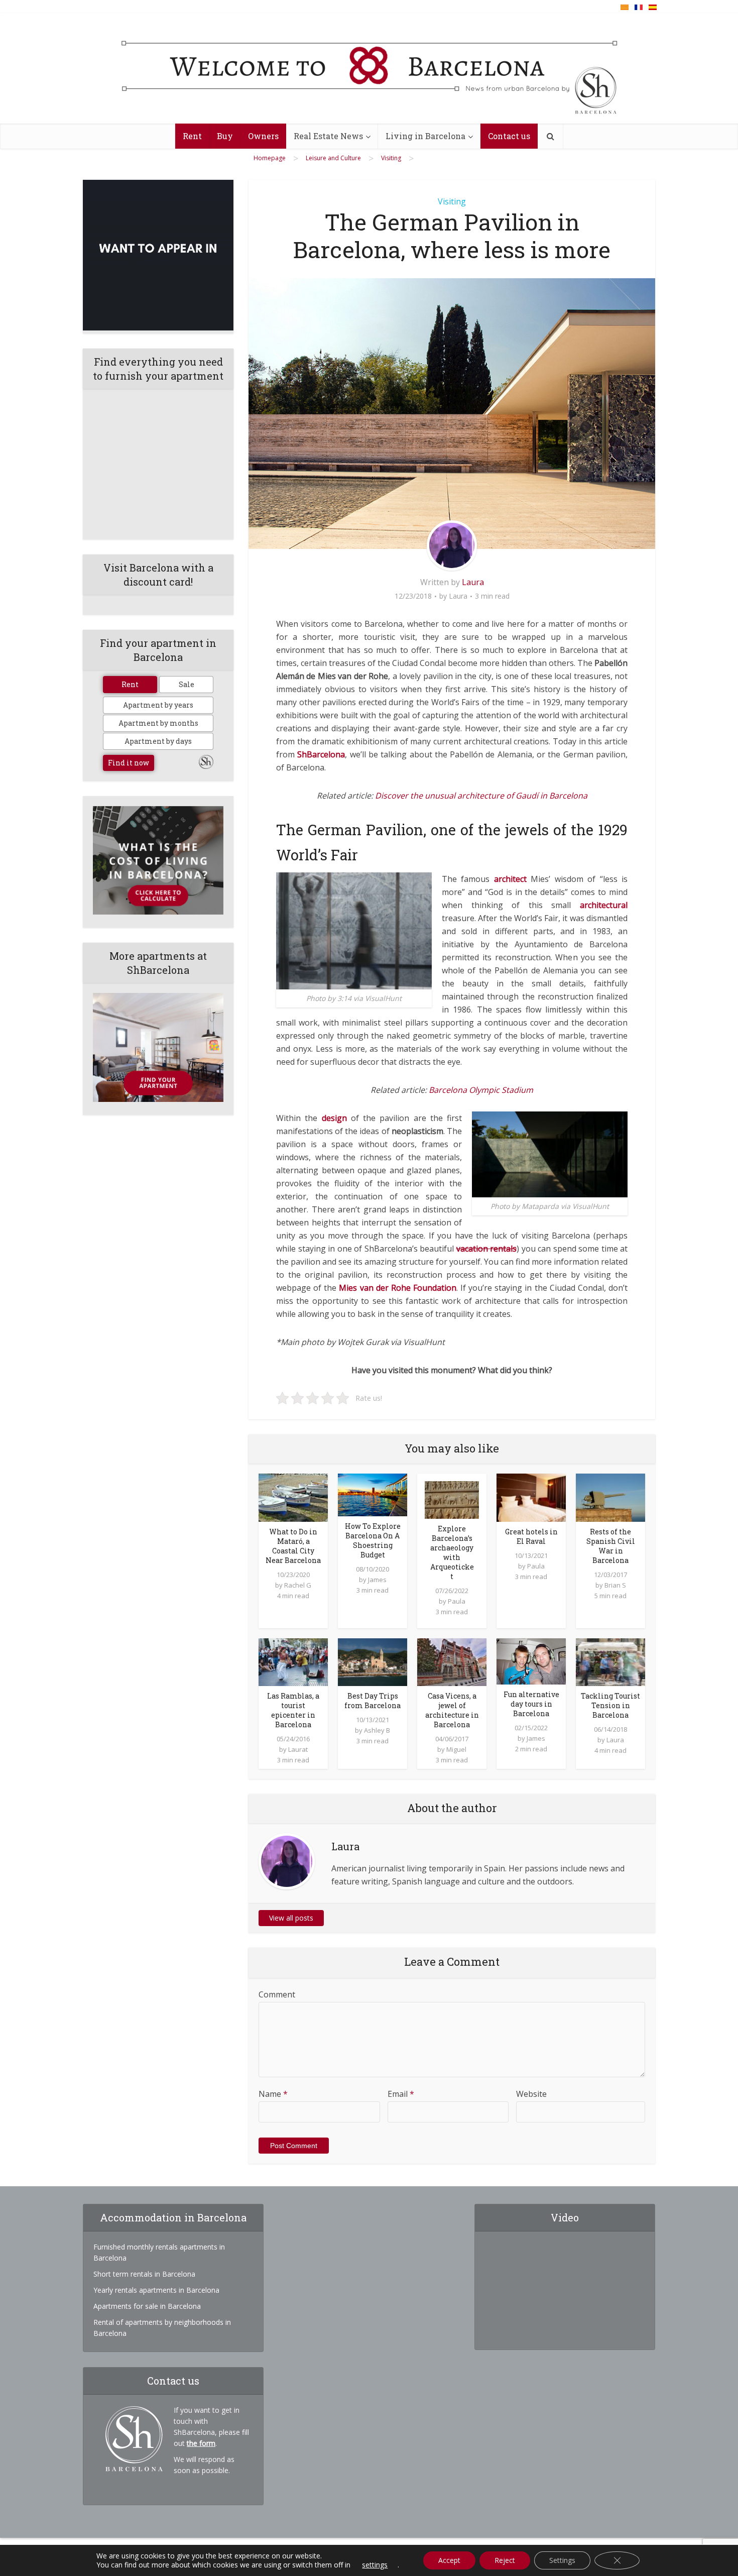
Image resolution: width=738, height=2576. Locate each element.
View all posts (291, 1918)
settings (375, 2565)
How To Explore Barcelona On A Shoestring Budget (373, 1540)
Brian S (615, 1585)
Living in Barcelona (425, 136)
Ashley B (377, 1730)
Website (531, 2094)
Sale (187, 684)
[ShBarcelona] (369, 69)
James (377, 1580)
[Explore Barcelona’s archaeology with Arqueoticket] (452, 1499)
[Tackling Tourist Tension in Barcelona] (610, 1661)
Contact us (509, 136)
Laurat (298, 1749)
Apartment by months (158, 723)
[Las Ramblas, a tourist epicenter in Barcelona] (293, 1661)
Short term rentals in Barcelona (144, 2274)
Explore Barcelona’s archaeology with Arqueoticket (452, 1552)
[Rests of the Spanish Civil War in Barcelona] (610, 1497)
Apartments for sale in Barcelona (147, 2306)
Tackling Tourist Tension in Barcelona (610, 1705)
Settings (562, 2560)
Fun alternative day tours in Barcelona (531, 1704)
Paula (457, 1601)
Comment (277, 1994)
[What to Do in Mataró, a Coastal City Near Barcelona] (293, 1497)
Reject (505, 2560)
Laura (473, 582)
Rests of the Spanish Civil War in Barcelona (611, 1546)
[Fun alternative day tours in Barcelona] (531, 1660)
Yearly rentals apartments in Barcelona (156, 2290)
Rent (192, 136)
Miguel (456, 1749)
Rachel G (298, 1585)
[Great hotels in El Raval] (531, 1497)
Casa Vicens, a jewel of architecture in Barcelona (452, 1710)
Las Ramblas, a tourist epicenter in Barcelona (293, 1710)
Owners (263, 136)
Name (273, 2094)
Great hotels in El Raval (531, 1536)
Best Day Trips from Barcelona (373, 1701)
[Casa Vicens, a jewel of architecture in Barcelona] (452, 1661)
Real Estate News (328, 136)
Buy (225, 136)
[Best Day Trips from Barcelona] (373, 1661)
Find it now (129, 763)
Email (401, 2094)
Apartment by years (158, 705)
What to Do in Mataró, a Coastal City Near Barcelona (293, 1546)
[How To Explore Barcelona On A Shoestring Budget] (373, 1494)
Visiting (452, 201)
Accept (449, 2560)
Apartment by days (158, 741)
